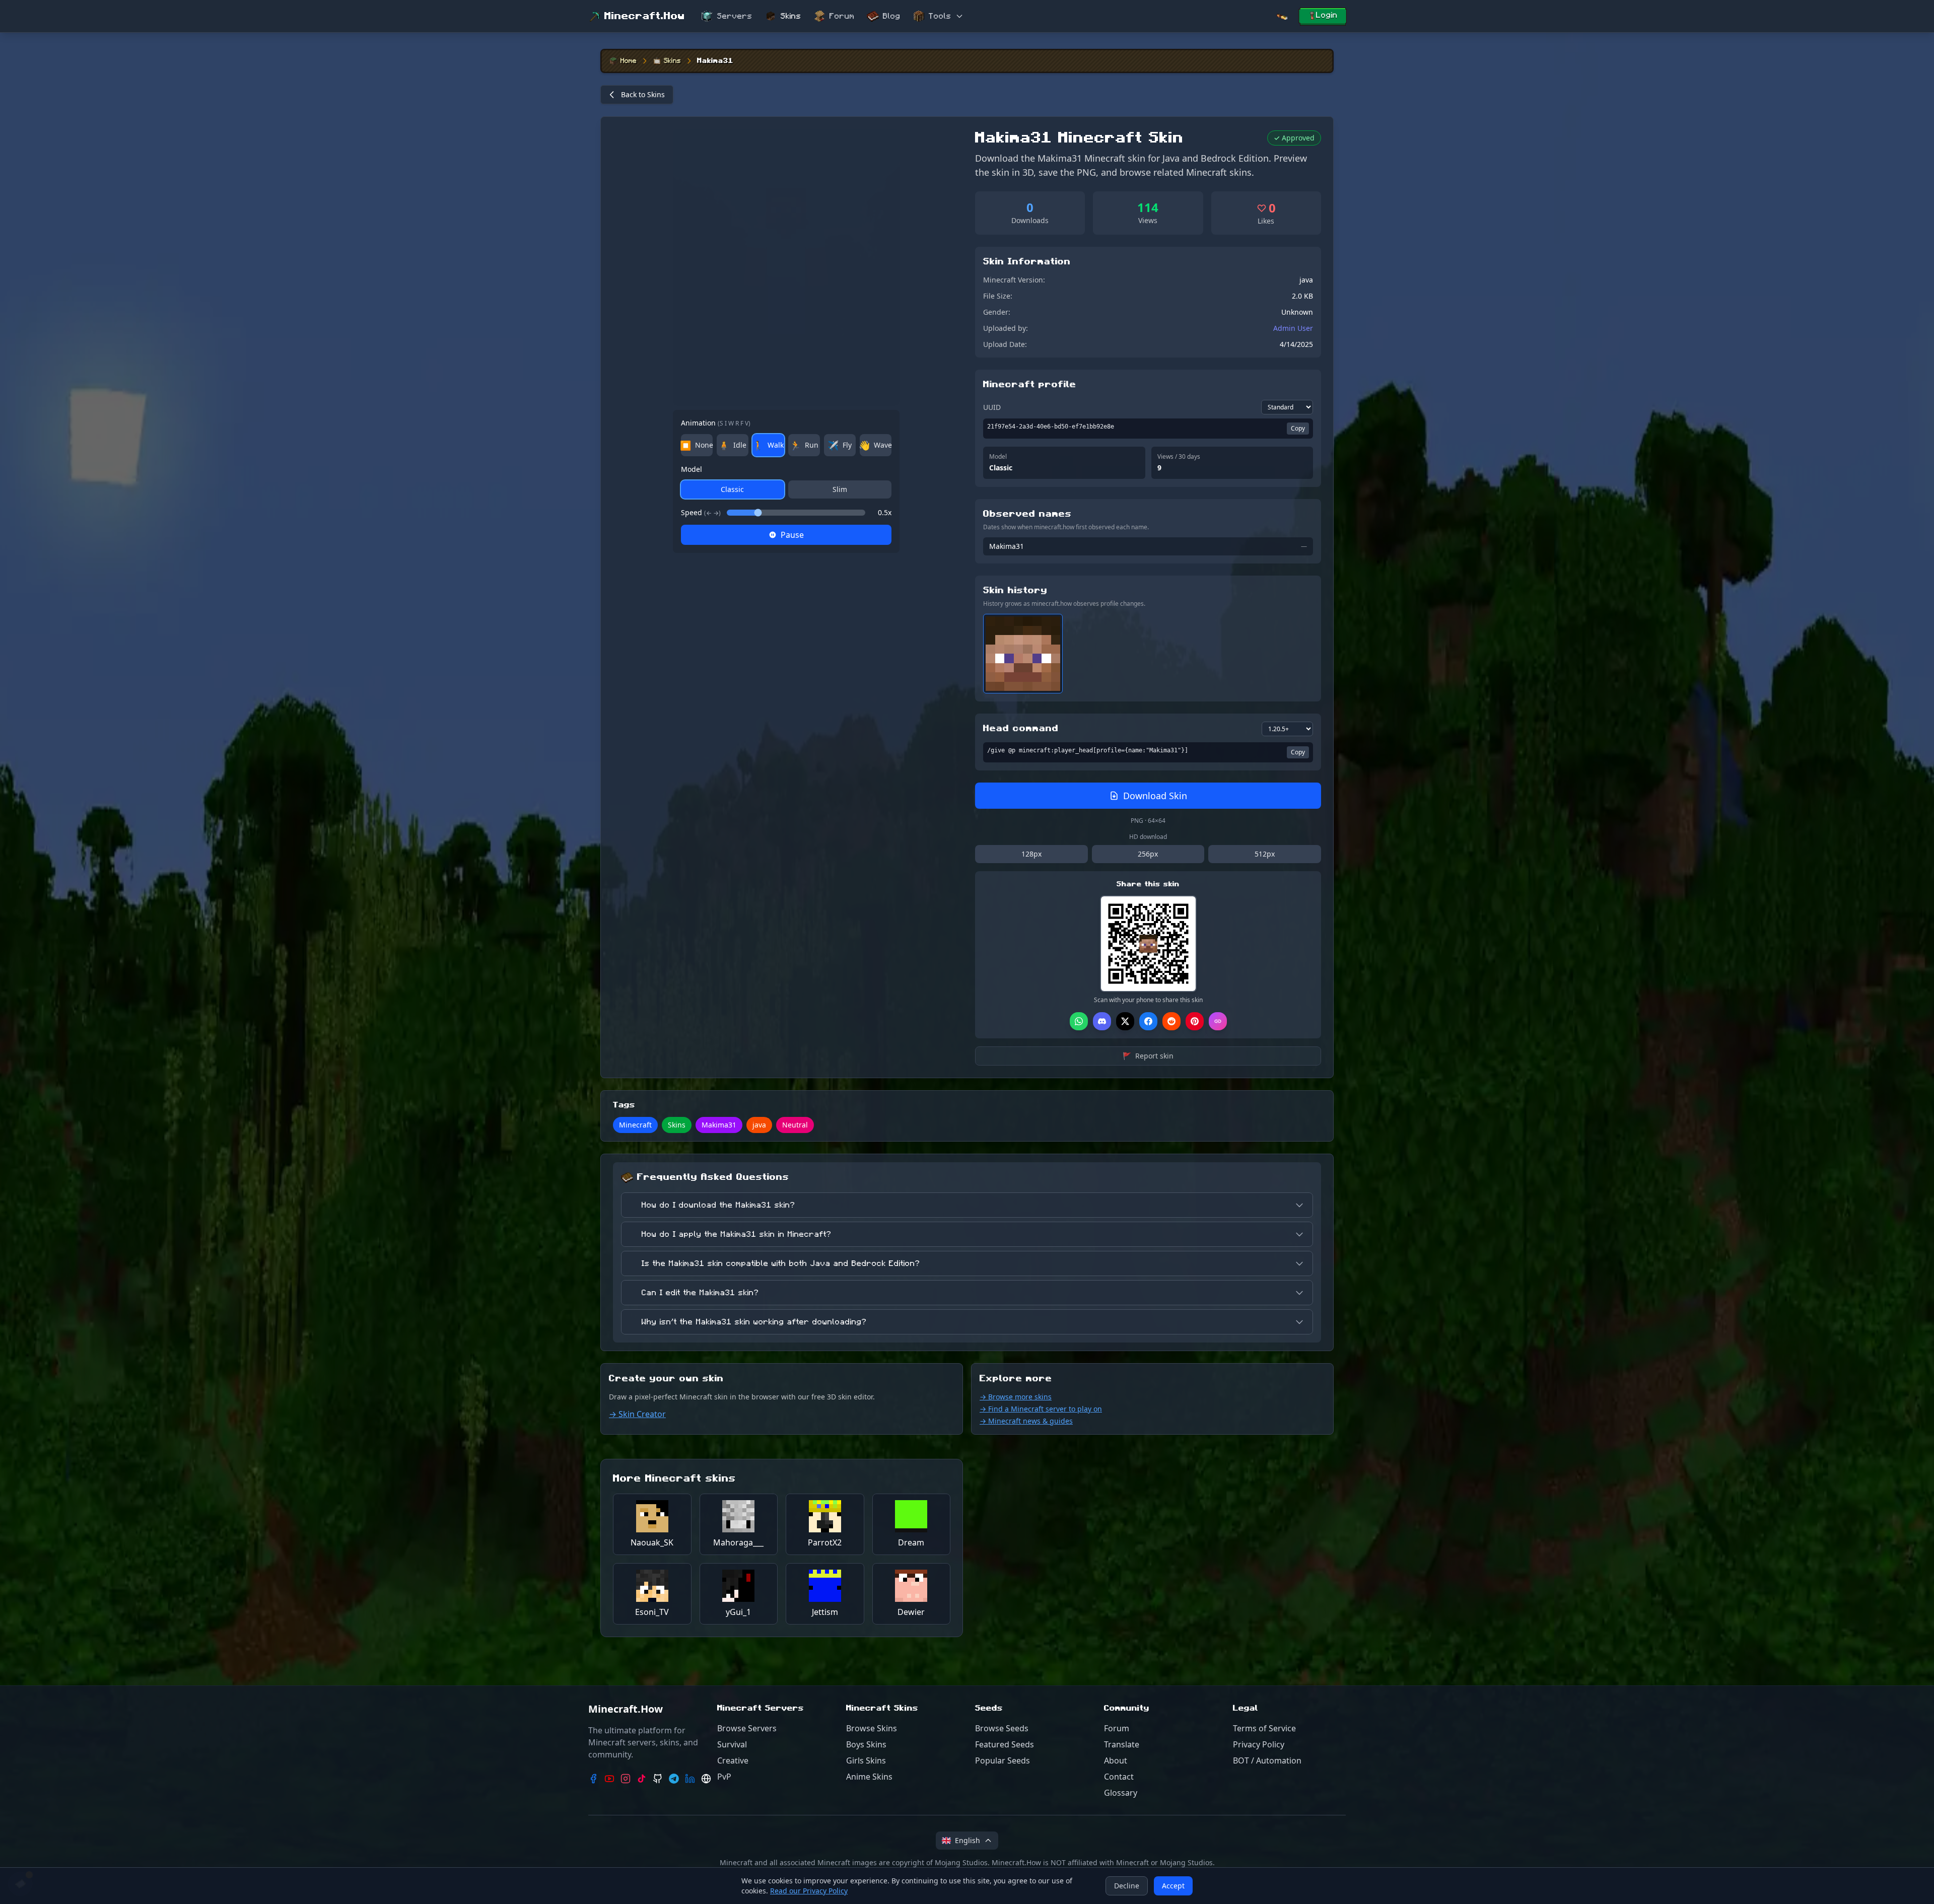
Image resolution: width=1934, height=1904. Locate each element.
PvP (724, 1777)
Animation (716, 423)
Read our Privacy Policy (809, 1891)
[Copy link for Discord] (1102, 1021)
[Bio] (706, 1779)
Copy (1298, 428)
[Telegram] (674, 1779)
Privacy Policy (1259, 1744)
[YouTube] (609, 1779)
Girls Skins (866, 1760)
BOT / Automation (1267, 1760)
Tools (940, 16)
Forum (842, 16)
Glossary (1121, 1793)
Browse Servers (747, 1728)
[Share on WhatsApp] (1079, 1021)
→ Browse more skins (1016, 1397)
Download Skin (1155, 796)
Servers (735, 16)
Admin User (1293, 328)
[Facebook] (593, 1779)
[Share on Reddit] (1171, 1021)
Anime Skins (869, 1777)
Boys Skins (866, 1744)
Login (1327, 15)
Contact (1119, 1777)
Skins (791, 16)
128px (1031, 854)
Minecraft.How (645, 16)
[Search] (1282, 16)
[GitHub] (658, 1779)
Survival (732, 1744)
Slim (840, 489)
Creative (733, 1760)
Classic (732, 489)
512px (1265, 854)
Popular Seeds (1003, 1760)
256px (1148, 854)
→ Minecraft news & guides (1026, 1421)
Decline (1127, 1886)
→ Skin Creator (637, 1414)
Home (629, 61)
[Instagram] (626, 1779)
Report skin (1148, 1056)
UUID (992, 407)
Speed (701, 512)
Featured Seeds (1005, 1744)
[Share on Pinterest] (1195, 1021)
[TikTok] (642, 1779)
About (1116, 1760)
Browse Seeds (1002, 1728)
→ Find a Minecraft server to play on (1041, 1409)
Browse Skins (872, 1728)
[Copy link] (1218, 1021)
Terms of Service (1264, 1728)
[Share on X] (1125, 1021)
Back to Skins (643, 94)
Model (692, 469)
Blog (892, 16)
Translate (1122, 1744)
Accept (1173, 1886)
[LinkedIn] (690, 1779)
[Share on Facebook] (1148, 1021)
